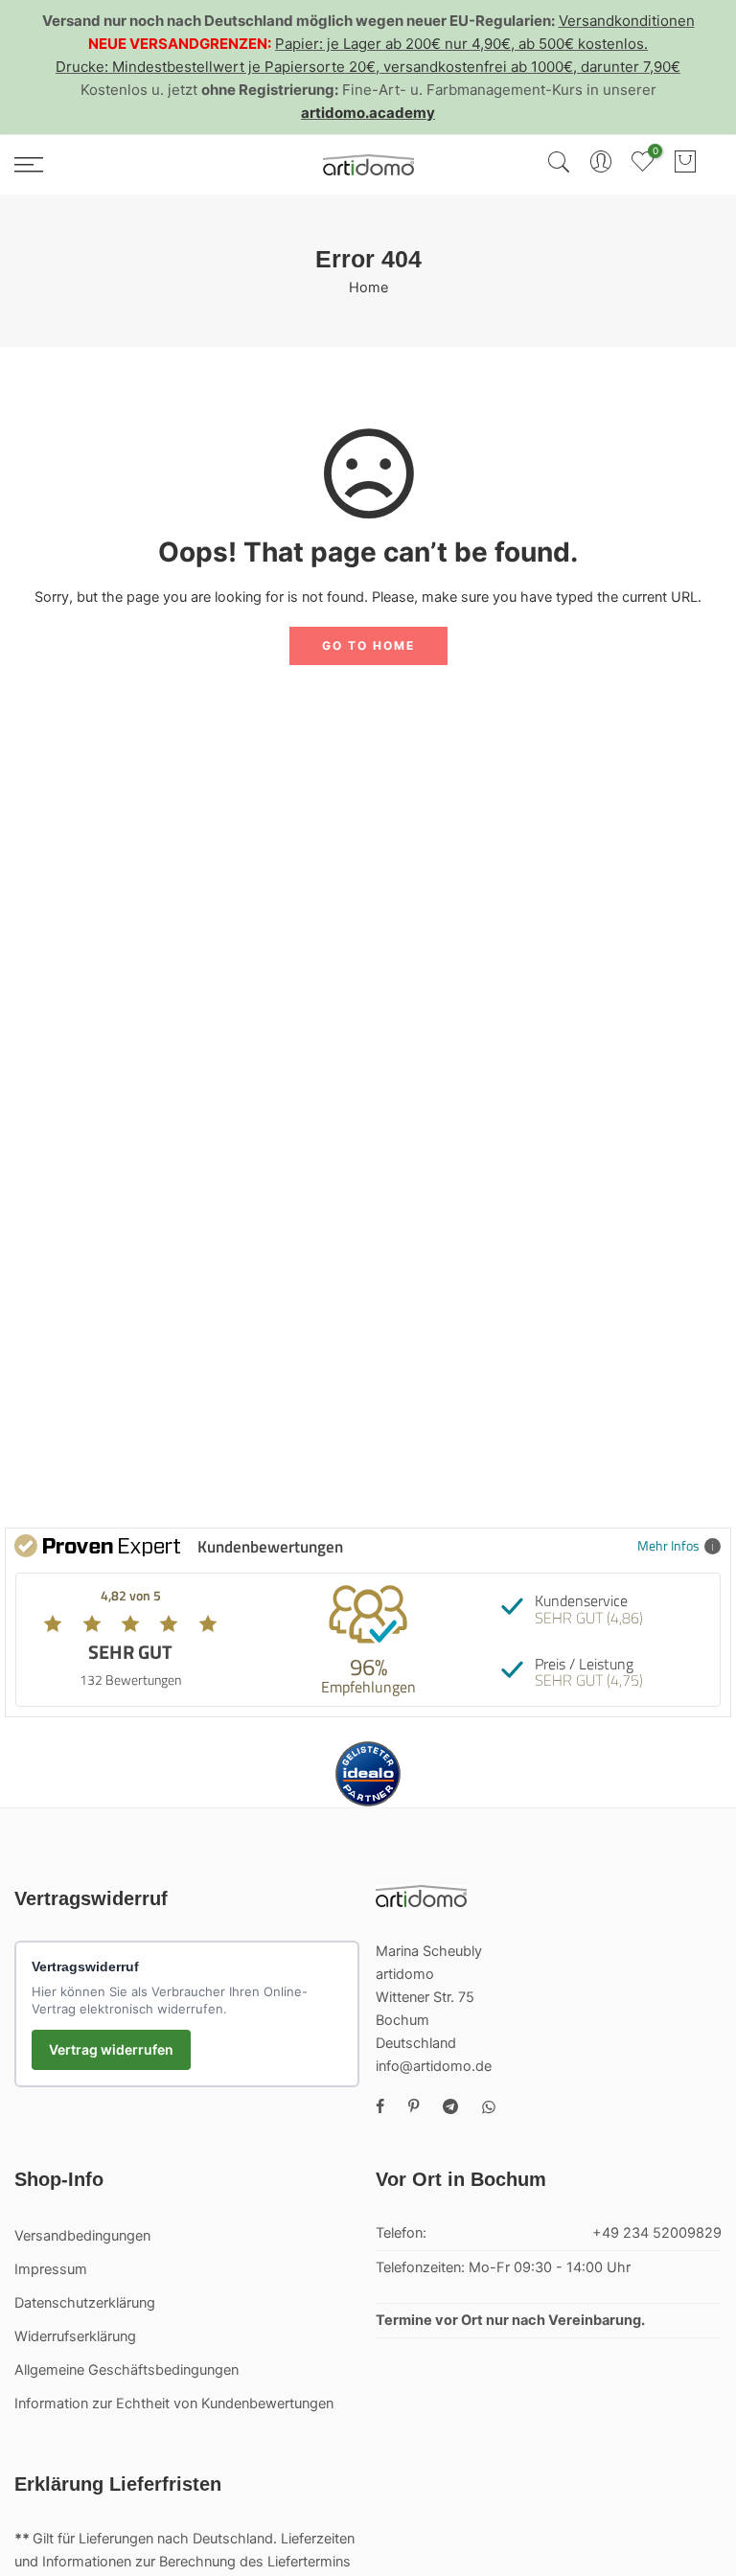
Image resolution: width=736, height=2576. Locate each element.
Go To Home (368, 645)
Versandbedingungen (82, 2236)
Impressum (51, 2269)
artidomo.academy (368, 113)
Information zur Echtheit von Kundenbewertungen (174, 2403)
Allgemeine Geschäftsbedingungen (126, 2370)
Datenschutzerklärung (85, 2303)
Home (368, 287)
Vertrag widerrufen (111, 2049)
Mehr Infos (668, 1545)
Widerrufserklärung (75, 2336)
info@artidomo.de (434, 2066)
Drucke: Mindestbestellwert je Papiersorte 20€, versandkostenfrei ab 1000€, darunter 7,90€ (368, 67)
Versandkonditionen (627, 21)
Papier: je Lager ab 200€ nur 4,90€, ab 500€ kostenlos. (461, 44)
